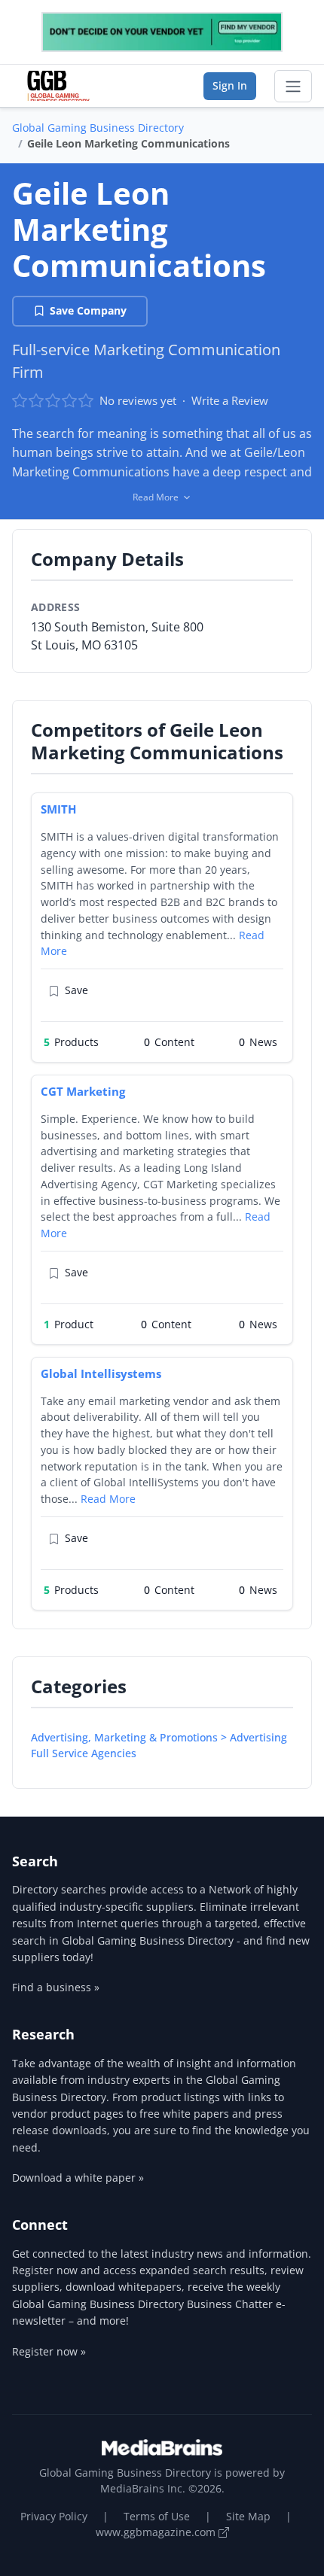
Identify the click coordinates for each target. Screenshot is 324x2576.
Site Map (248, 2516)
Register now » (49, 2351)
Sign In (230, 85)
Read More (108, 1499)
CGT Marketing (83, 1091)
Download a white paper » (78, 2178)
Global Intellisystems (101, 1373)
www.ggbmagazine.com (157, 2532)
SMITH (58, 809)
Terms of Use (157, 2516)
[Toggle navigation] (293, 87)
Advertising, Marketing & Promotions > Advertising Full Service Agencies (159, 1745)
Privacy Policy (54, 2516)
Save (76, 990)
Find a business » (56, 1987)
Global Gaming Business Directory (98, 128)
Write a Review (230, 400)
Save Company (88, 310)
